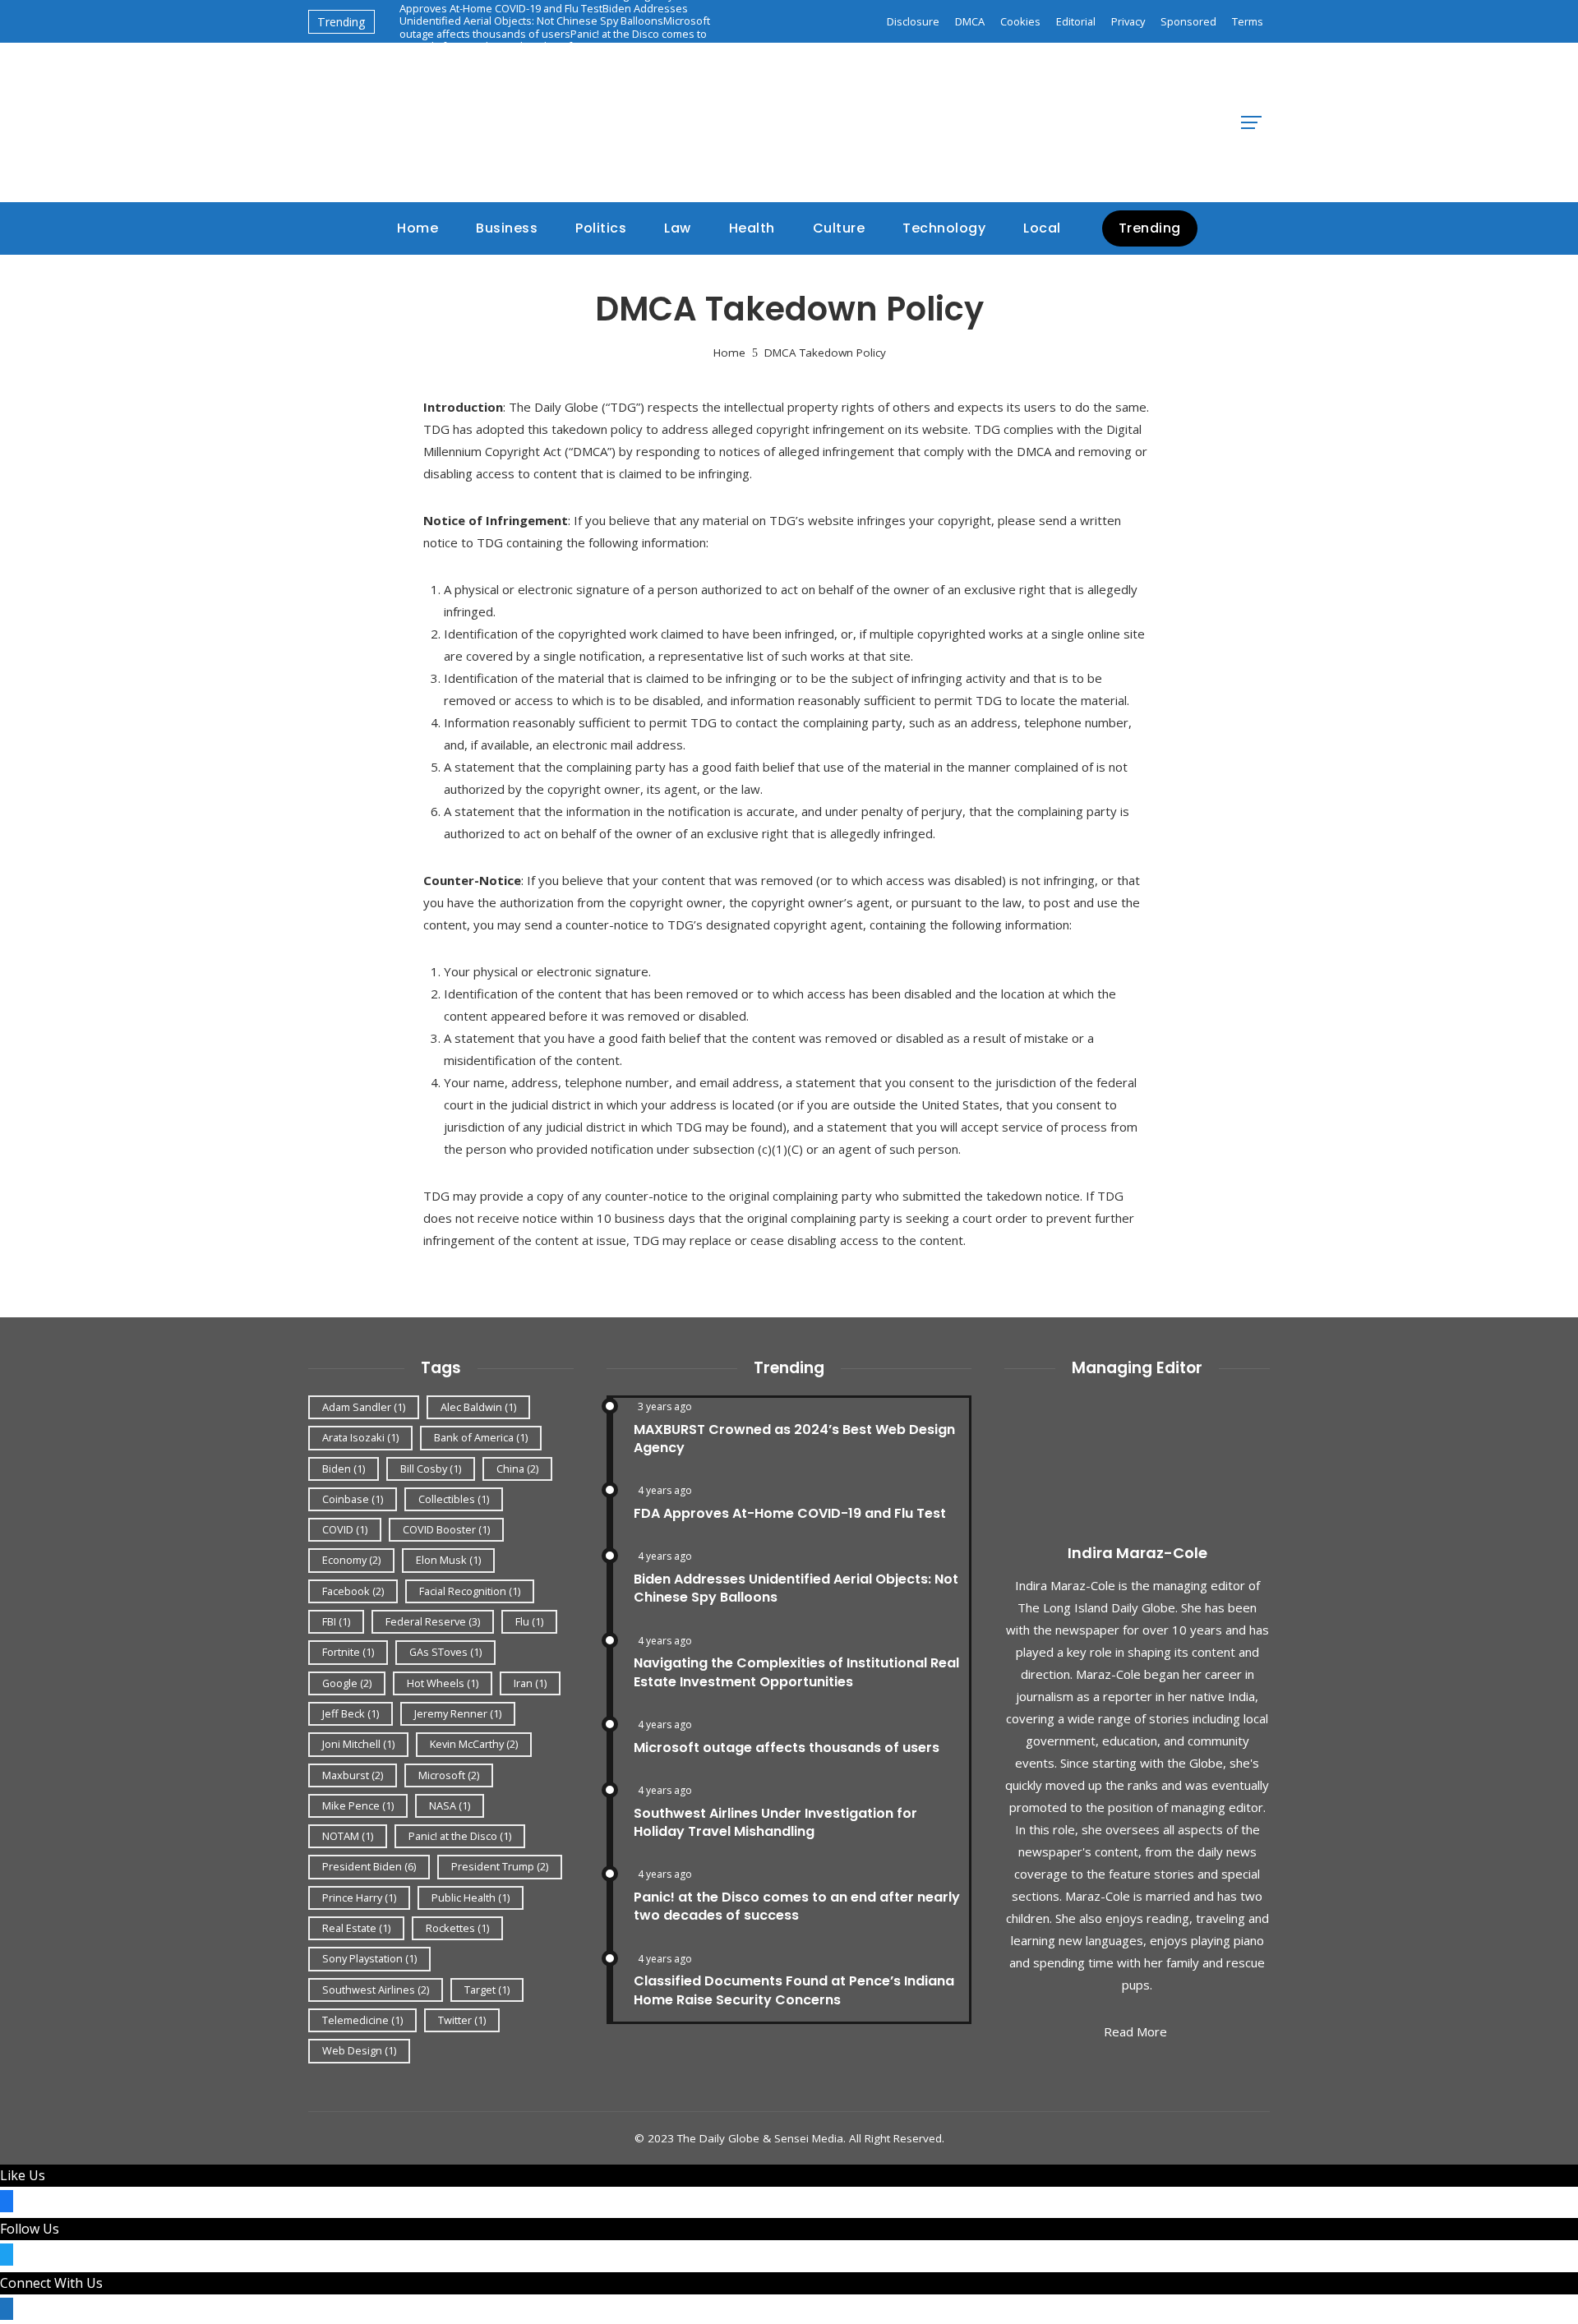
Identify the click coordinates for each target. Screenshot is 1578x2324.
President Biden (369, 1866)
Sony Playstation (369, 1958)
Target (487, 1990)
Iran (530, 1683)
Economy (351, 1560)
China (517, 1469)
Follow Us (30, 2229)
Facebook (353, 1591)
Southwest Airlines (376, 1990)
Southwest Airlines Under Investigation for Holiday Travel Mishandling (775, 1822)
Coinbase (353, 1499)
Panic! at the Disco (460, 1836)
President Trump (500, 1866)
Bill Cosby (431, 1469)
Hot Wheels (443, 1683)
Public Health (471, 1897)
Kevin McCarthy (474, 1744)
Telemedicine (362, 2020)
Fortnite (348, 1652)
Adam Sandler (364, 1407)
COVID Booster (446, 1529)
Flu (529, 1621)
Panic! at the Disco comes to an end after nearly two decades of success (553, 40)
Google (347, 1683)
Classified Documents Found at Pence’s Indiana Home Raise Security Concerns (794, 1990)
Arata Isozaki (360, 1437)
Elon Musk (448, 1560)
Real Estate (356, 1928)
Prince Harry (359, 1897)
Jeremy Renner (458, 1713)
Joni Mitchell (358, 1744)
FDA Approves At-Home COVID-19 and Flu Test (790, 1513)
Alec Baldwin (478, 1407)
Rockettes (457, 1928)
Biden (344, 1469)
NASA (450, 1805)
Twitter (462, 2020)
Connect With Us (51, 2283)
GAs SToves (445, 1652)
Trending (1150, 228)
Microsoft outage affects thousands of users (555, 27)
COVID (345, 1529)
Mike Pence (358, 1805)
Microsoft (449, 1775)
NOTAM (348, 1836)
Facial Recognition (470, 1591)
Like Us (23, 2175)
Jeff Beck (351, 1713)
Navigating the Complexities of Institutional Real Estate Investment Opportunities (796, 1672)
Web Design (359, 2050)
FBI (336, 1621)
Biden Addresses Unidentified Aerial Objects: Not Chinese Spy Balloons (544, 14)
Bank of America (481, 1437)
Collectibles (454, 1499)
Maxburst (353, 1775)
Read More (1135, 2031)
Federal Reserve (433, 1621)
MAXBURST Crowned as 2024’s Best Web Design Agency (794, 1439)
